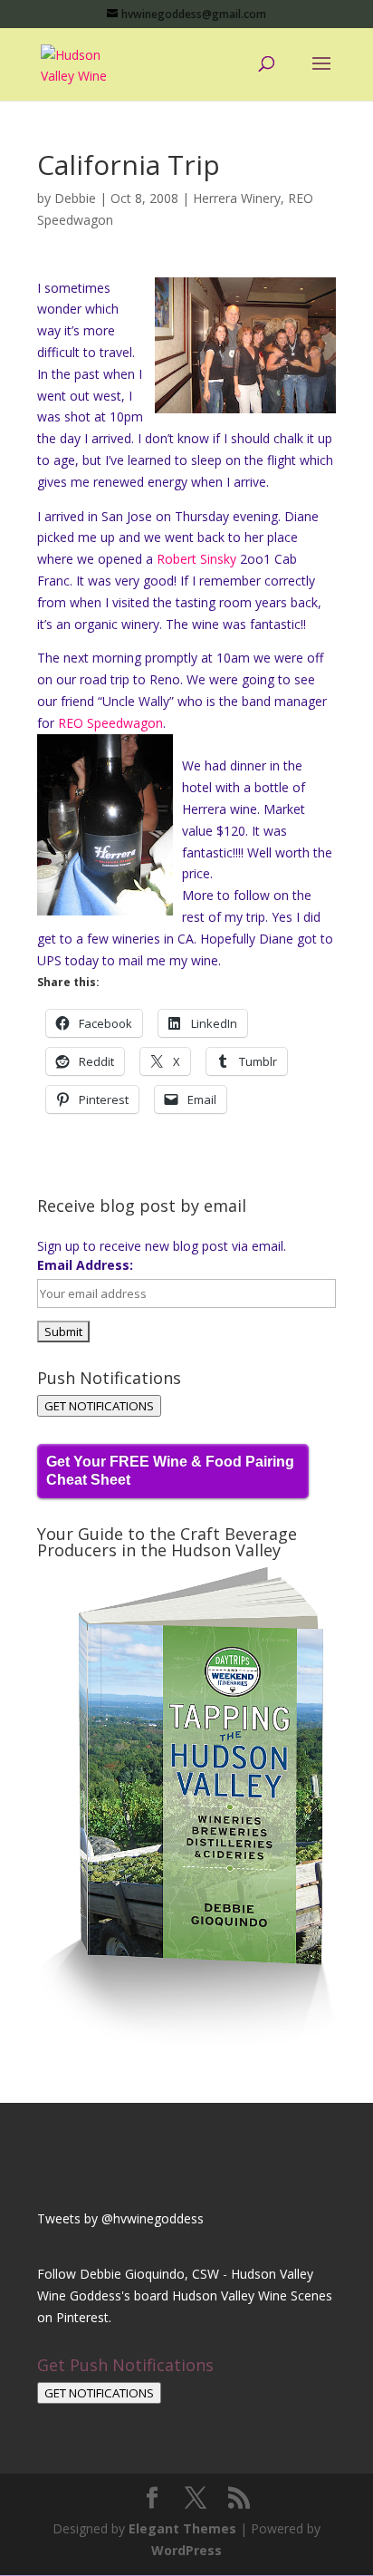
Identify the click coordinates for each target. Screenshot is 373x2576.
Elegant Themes (182, 2528)
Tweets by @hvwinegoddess (120, 2218)
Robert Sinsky (198, 559)
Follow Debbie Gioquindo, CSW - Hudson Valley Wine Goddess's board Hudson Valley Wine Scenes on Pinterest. (185, 2295)
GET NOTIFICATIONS (99, 1406)
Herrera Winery (237, 198)
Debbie (75, 198)
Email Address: (85, 1265)
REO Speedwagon (110, 723)
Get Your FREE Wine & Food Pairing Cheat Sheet (170, 1471)
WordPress (186, 2550)
